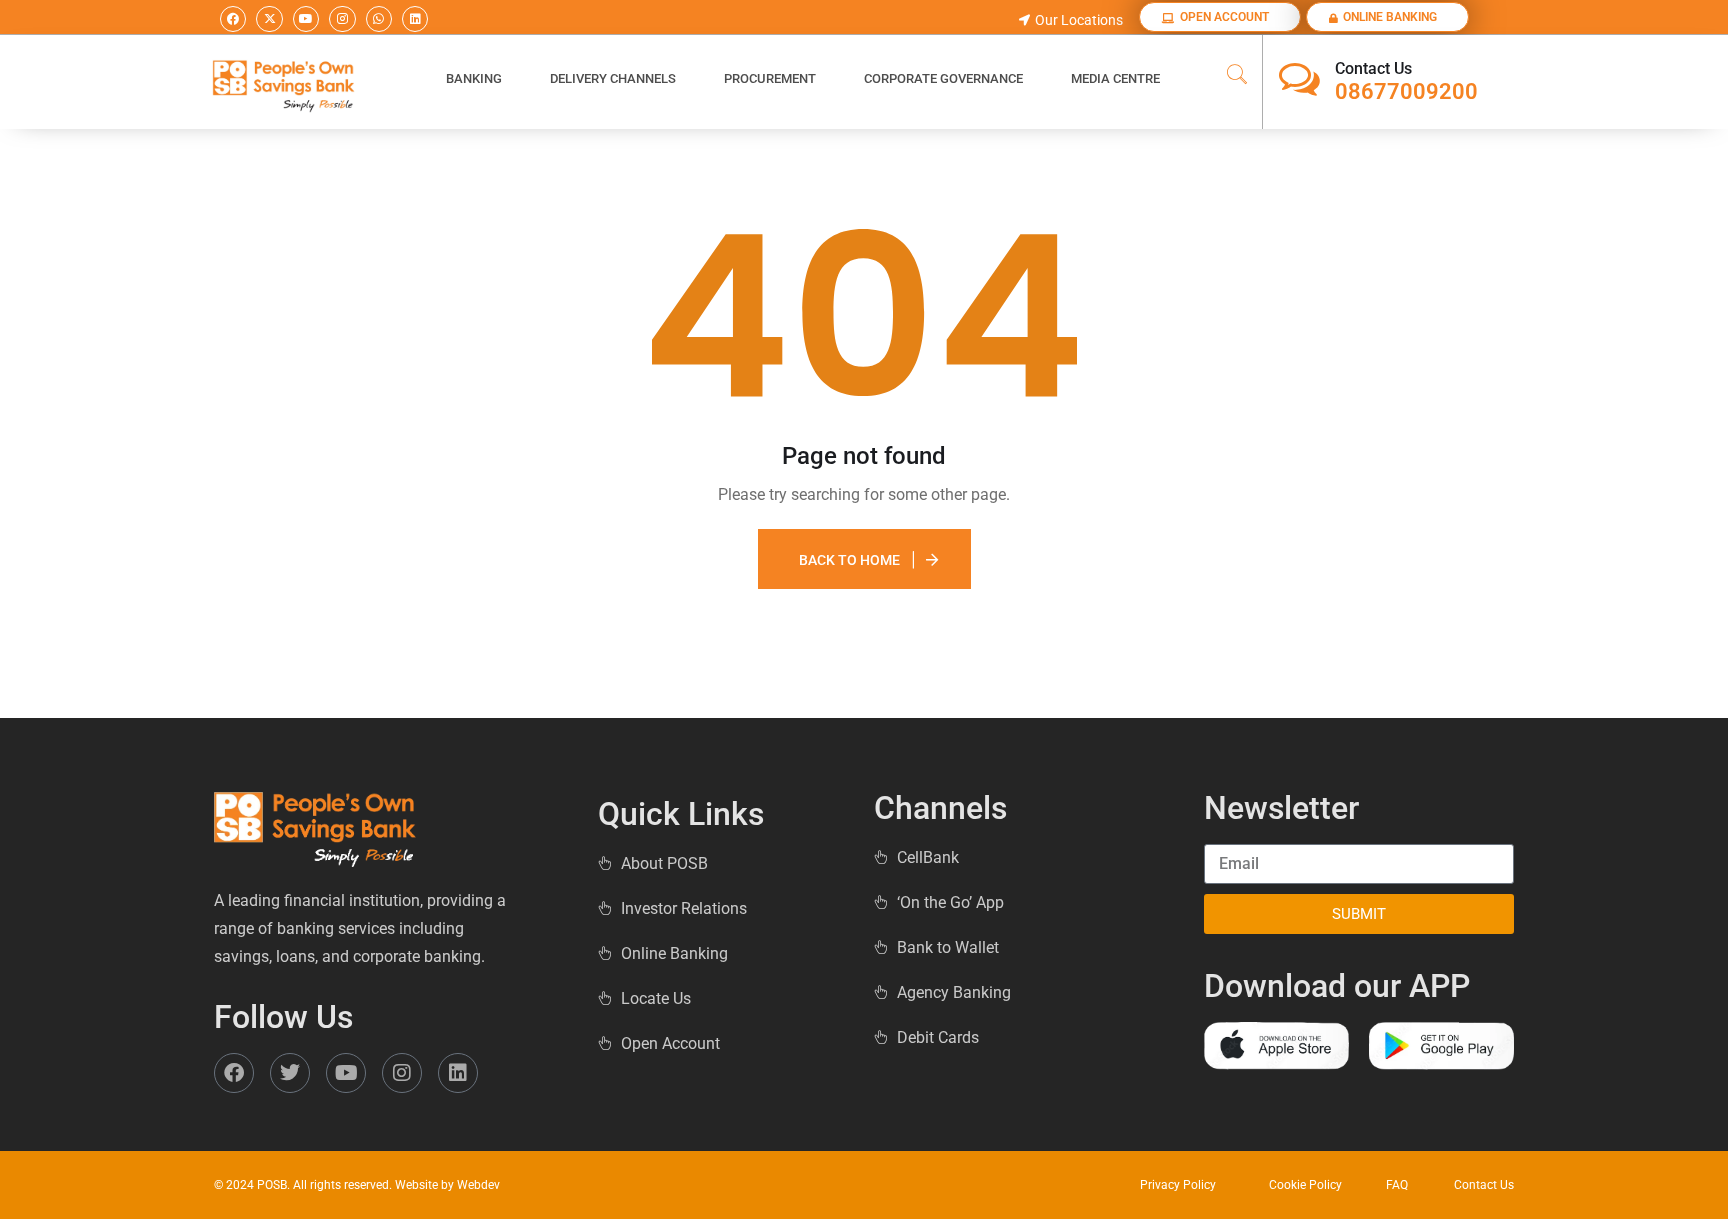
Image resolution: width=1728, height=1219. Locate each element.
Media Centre (1115, 78)
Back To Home (849, 560)
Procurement (770, 78)
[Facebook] (233, 19)
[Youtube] (306, 19)
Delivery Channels (613, 78)
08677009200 (1406, 91)
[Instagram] (342, 19)
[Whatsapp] (379, 19)
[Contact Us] (1299, 79)
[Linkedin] (415, 19)
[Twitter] (290, 1073)
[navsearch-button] (1237, 76)
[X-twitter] (269, 19)
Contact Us (1373, 68)
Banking (474, 78)
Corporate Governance (943, 78)
